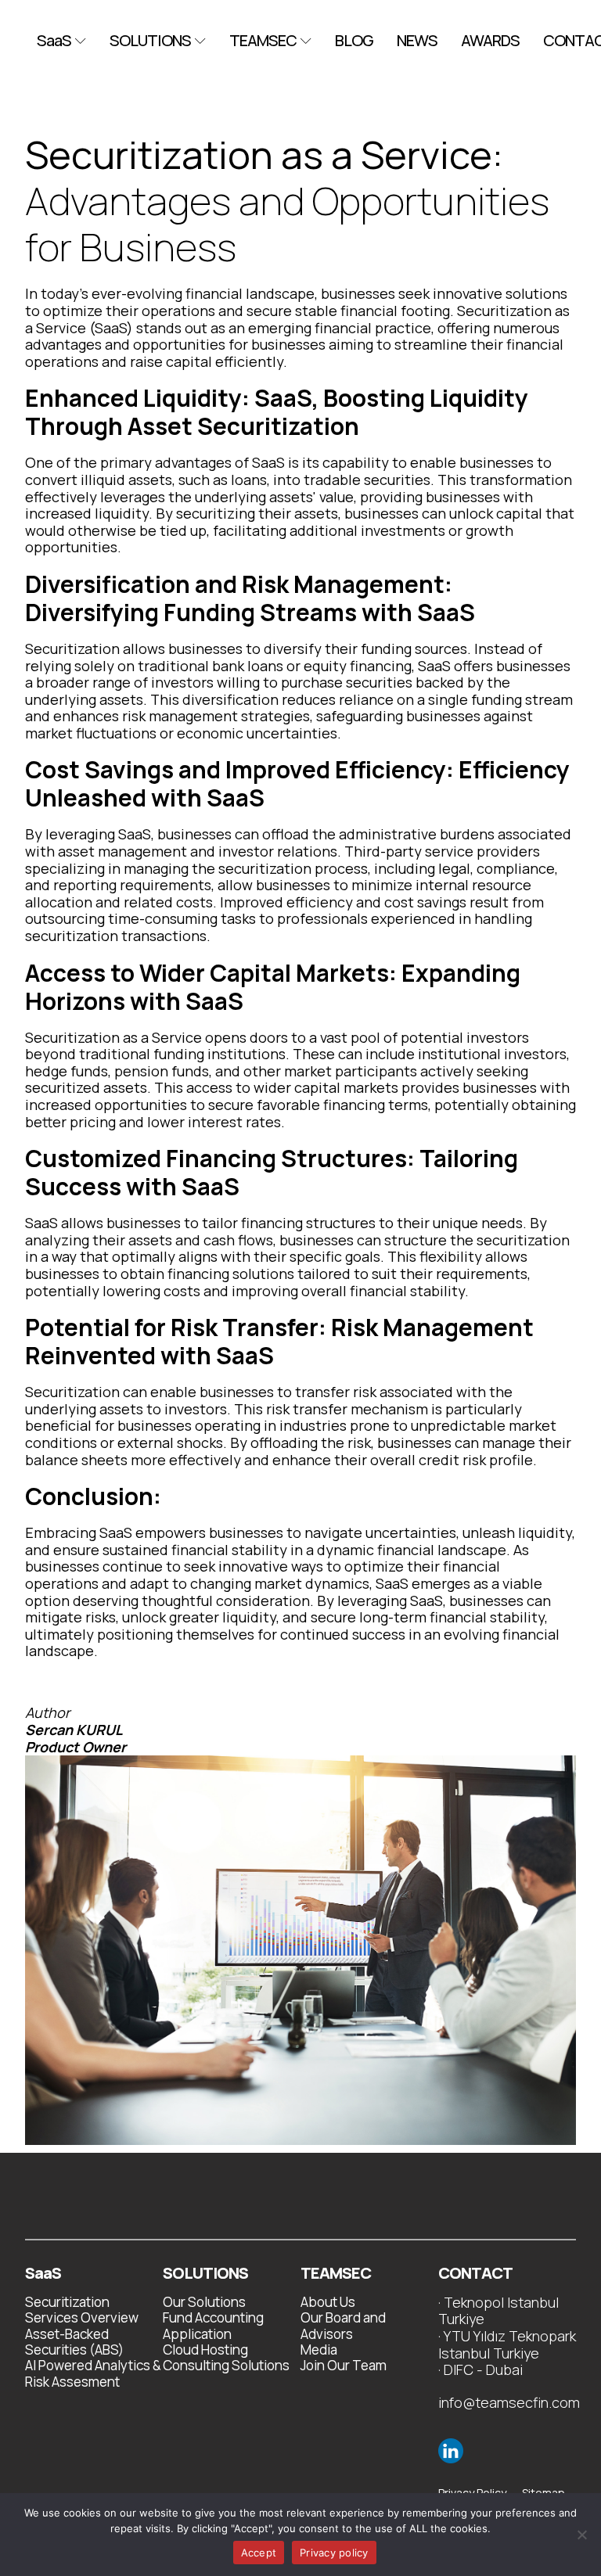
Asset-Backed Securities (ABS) (74, 2342)
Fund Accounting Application (213, 2326)
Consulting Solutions (226, 2366)
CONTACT (475, 2273)
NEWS (417, 41)
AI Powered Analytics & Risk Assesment (93, 2374)
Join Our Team (344, 2366)
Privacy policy (334, 2553)
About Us (328, 2302)
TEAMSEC (263, 41)
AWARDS (490, 41)
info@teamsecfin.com (509, 2403)
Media (319, 2350)
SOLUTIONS (150, 41)
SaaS (54, 41)
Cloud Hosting (205, 2350)
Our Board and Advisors (343, 2326)
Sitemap (543, 2493)
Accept (259, 2553)
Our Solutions (204, 2302)
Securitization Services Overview (82, 2310)
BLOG (354, 41)
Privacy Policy (472, 2493)
